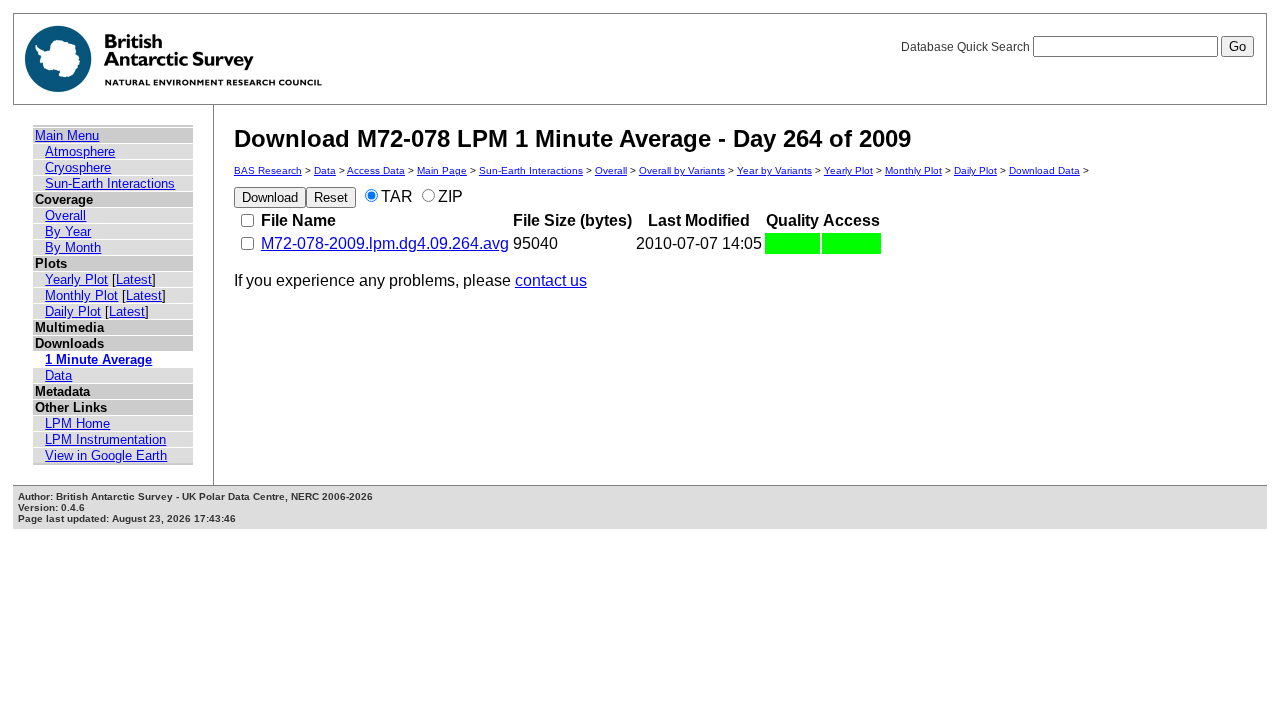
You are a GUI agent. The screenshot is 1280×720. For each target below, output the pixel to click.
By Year (68, 231)
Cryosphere (78, 167)
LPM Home (77, 423)
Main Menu (67, 135)
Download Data (1044, 170)
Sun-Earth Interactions (110, 183)
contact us (551, 280)
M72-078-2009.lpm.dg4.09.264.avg (385, 243)
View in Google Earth (106, 455)
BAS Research (268, 170)
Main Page (442, 170)
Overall (65, 215)
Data (58, 375)
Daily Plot (73, 311)
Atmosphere (80, 151)
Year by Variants (774, 170)
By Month (73, 247)
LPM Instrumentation (105, 439)
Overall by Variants (682, 170)
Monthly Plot (81, 295)
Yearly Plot (76, 279)
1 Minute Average (98, 359)
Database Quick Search (967, 47)
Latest (134, 279)
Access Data (376, 170)
